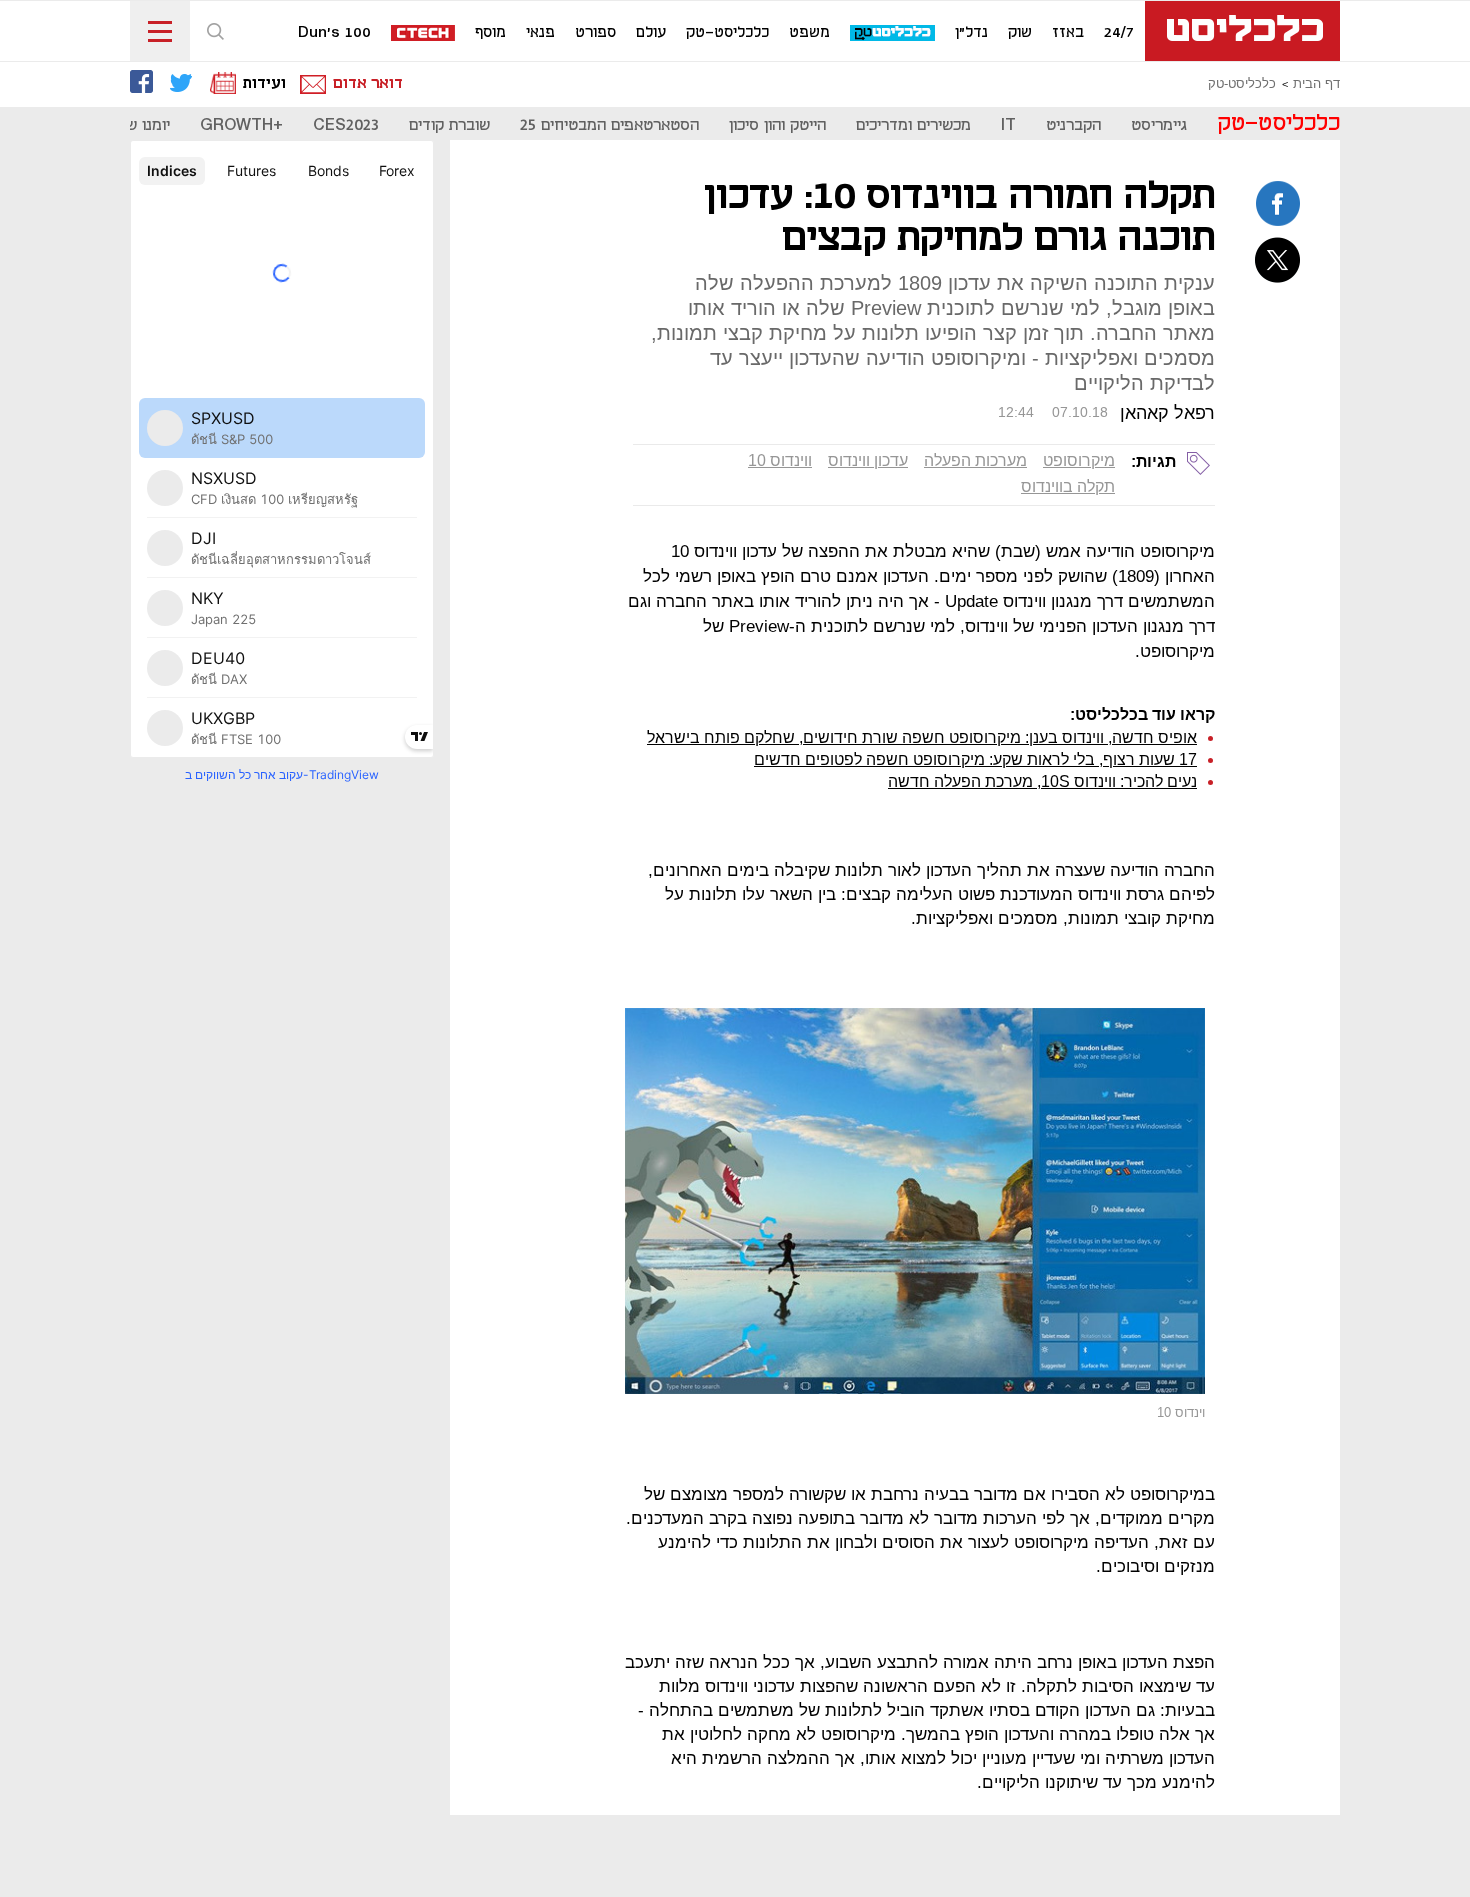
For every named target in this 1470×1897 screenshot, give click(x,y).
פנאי (540, 33)
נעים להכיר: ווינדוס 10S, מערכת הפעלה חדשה (1042, 781)
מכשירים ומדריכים (913, 125)
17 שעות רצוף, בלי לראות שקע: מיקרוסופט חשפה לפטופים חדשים (975, 759)
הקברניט (1073, 125)
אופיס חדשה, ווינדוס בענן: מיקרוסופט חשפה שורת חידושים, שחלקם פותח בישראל (922, 737)
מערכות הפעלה (975, 460)
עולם (651, 33)
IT (1008, 125)
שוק (1020, 33)
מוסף (490, 33)
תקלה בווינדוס (1068, 486)
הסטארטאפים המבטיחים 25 (609, 125)
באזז (1068, 33)
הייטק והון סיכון (777, 125)
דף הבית (1316, 84)
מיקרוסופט (1079, 460)
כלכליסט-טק (727, 33)
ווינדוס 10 (780, 460)
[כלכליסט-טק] (893, 33)
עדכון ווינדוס (868, 460)
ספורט (595, 33)
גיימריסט (1159, 125)
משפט (809, 33)
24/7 (1119, 33)
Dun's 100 (334, 33)
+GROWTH (241, 125)
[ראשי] (1242, 31)
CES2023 (346, 125)
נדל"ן (971, 33)
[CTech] (424, 34)
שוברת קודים (449, 125)
